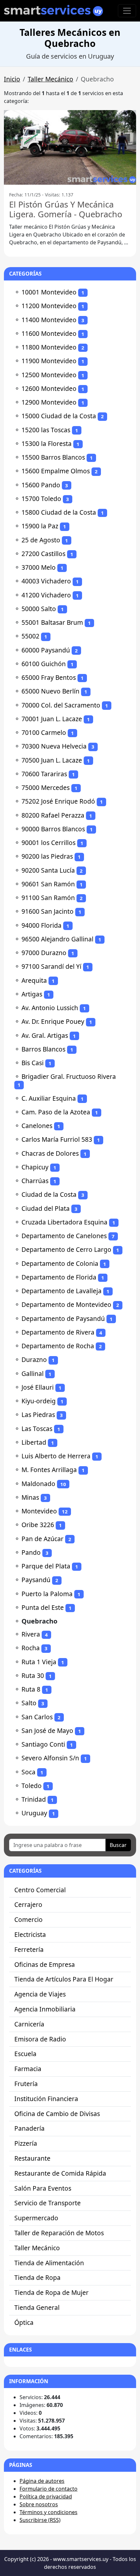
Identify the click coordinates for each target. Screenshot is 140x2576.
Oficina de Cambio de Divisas (57, 2114)
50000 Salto (39, 609)
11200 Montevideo (49, 306)
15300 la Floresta (47, 444)
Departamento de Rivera (58, 1332)
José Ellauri (38, 1387)
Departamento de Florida (59, 1277)
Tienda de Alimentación (49, 2263)
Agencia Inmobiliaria (45, 2009)
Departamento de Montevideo (66, 1304)
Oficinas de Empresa (45, 1964)
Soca (28, 1772)
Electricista (30, 1934)
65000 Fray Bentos (49, 677)
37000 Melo (39, 567)
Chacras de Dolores (50, 1153)
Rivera (31, 1634)
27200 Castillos (43, 554)
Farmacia (28, 2069)
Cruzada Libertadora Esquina (64, 1222)
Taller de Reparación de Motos (59, 2233)
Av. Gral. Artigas (45, 1035)
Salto (29, 1703)
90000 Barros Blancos (53, 829)
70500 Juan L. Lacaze (52, 760)
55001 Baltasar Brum (52, 622)
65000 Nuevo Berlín (50, 691)
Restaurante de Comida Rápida (60, 2173)
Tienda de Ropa (37, 2277)
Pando (31, 1552)
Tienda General (37, 2307)
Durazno (34, 1360)
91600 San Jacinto (48, 911)
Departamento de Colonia (60, 1263)
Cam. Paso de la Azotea (56, 1112)
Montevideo (39, 1511)
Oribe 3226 (38, 1525)
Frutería (26, 2084)
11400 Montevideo (49, 320)
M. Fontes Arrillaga (49, 1470)
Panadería (29, 2128)
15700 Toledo (41, 499)
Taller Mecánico (50, 79)
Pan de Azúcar (42, 1539)
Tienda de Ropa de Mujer (51, 2292)
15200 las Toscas (46, 430)
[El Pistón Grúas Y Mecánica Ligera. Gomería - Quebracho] (70, 147)
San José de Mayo (47, 1731)
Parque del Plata (46, 1566)
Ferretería (29, 1949)
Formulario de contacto (49, 2489)
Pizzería (26, 2143)
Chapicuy (35, 1167)
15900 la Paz (40, 526)
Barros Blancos (43, 1049)
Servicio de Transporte (48, 2203)
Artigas (32, 994)
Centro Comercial (40, 1890)
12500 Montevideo (49, 375)
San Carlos (37, 1717)
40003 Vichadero (46, 581)
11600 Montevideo (49, 333)
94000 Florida (42, 925)
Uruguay (34, 1813)
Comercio (28, 1919)
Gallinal (33, 1374)
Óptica (24, 2322)
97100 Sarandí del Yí (51, 966)
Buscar (118, 1845)
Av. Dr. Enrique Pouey (53, 1021)
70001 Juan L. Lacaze (52, 719)
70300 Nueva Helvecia (54, 746)
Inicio (12, 79)
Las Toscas (37, 1429)
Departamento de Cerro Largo (66, 1249)
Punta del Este (43, 1607)
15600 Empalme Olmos (56, 471)
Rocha (31, 1648)
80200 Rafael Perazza (53, 815)
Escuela (25, 2054)
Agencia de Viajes (40, 1994)
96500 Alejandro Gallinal (57, 939)
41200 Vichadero (46, 595)
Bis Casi (33, 1063)
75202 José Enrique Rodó (58, 801)
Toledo (32, 1786)
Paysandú (36, 1580)
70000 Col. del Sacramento (61, 705)
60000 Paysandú (46, 650)
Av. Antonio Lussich (50, 1008)
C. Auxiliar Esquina (49, 1098)
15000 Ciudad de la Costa (59, 416)
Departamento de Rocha (58, 1346)
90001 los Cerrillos (49, 843)
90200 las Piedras (47, 856)
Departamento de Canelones (64, 1236)
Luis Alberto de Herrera (56, 1456)
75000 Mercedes (46, 787)
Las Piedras (38, 1415)
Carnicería (29, 2024)
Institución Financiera (46, 2099)
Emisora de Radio (40, 2039)
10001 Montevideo (49, 292)
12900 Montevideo (49, 402)
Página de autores (42, 2481)
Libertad (34, 1442)
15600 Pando (41, 485)
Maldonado (38, 1484)
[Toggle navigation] (127, 11)
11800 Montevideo (49, 347)
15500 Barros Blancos (53, 457)
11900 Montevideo (49, 361)
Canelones (37, 1126)
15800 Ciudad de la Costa (59, 512)
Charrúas (35, 1181)
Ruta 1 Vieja (39, 1662)
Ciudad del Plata (46, 1208)
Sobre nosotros (39, 2504)
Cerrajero (28, 1904)
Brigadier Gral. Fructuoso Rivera (69, 1076)
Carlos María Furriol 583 (57, 1139)
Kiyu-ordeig (39, 1401)
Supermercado (36, 2218)
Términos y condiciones (49, 2512)
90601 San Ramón (48, 884)
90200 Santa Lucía (48, 870)
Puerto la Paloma (47, 1594)
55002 (30, 636)
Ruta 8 (31, 1689)
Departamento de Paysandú (63, 1318)
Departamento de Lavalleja (62, 1291)
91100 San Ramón (48, 898)
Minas (30, 1497)
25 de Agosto (41, 540)
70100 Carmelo (44, 732)
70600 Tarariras (44, 774)
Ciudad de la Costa (49, 1194)
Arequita (34, 980)
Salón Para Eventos (43, 2188)
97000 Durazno (44, 953)
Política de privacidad (46, 2497)
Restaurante (32, 2158)
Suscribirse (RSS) (40, 2520)
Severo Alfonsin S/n (50, 1758)
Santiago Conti (43, 1744)
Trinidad (34, 1799)
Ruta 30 (33, 1675)
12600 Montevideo (49, 388)
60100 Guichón (44, 664)
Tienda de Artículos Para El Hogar (64, 1979)
